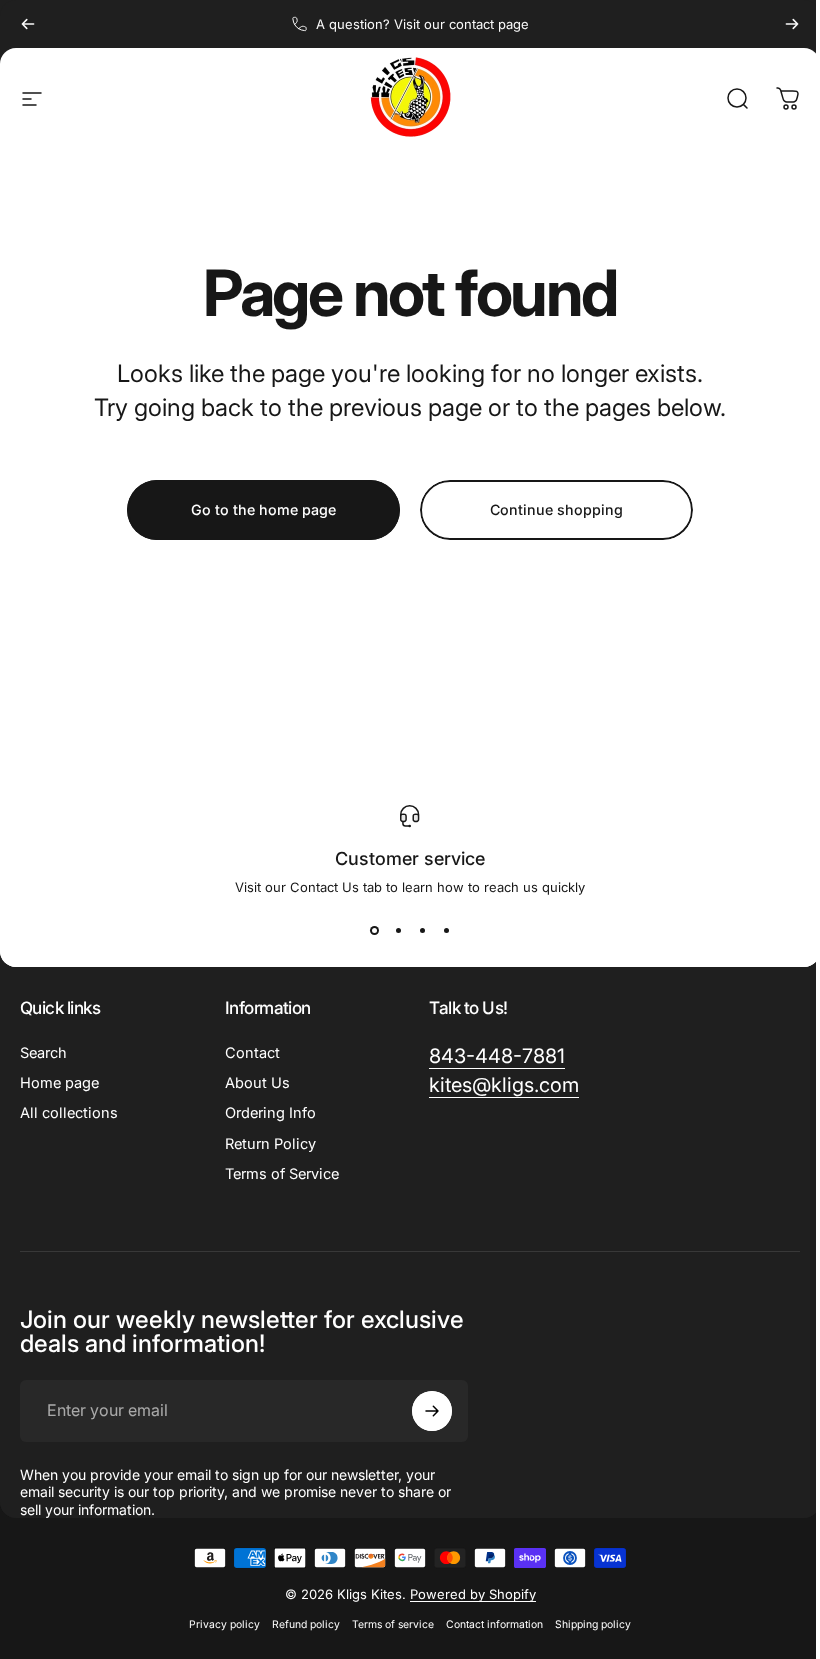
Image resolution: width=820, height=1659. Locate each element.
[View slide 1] (374, 931)
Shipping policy (593, 1624)
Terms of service (393, 1624)
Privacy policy (224, 1624)
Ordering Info (270, 1113)
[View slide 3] (422, 931)
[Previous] (28, 24)
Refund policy (306, 1624)
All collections (69, 1113)
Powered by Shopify (473, 1594)
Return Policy (270, 1144)
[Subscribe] (432, 1411)
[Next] (792, 24)
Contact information (494, 1624)
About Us (257, 1083)
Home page (59, 1083)
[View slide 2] (398, 931)
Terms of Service (282, 1174)
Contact (252, 1053)
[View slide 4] (446, 931)
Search (43, 1053)
